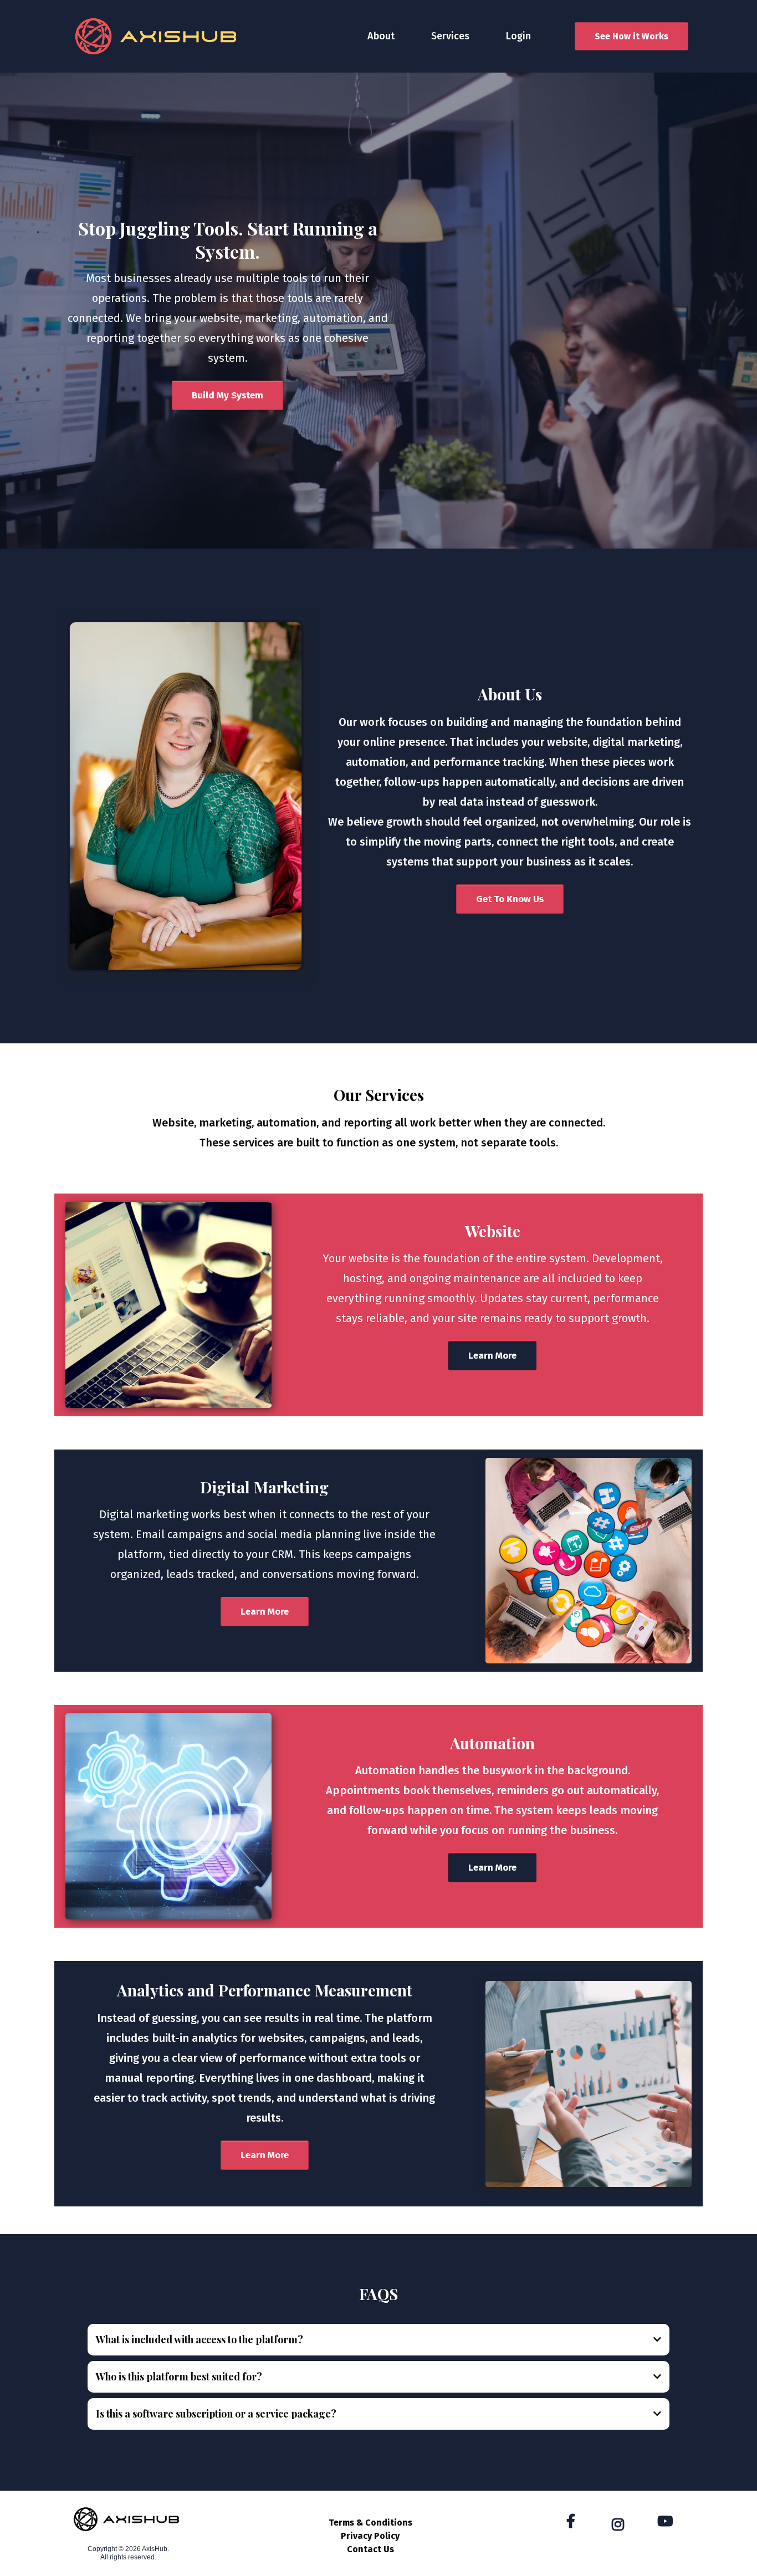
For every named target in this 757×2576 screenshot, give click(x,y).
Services (450, 36)
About (381, 36)
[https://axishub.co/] (156, 36)
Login (518, 36)
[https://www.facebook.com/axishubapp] (574, 2522)
